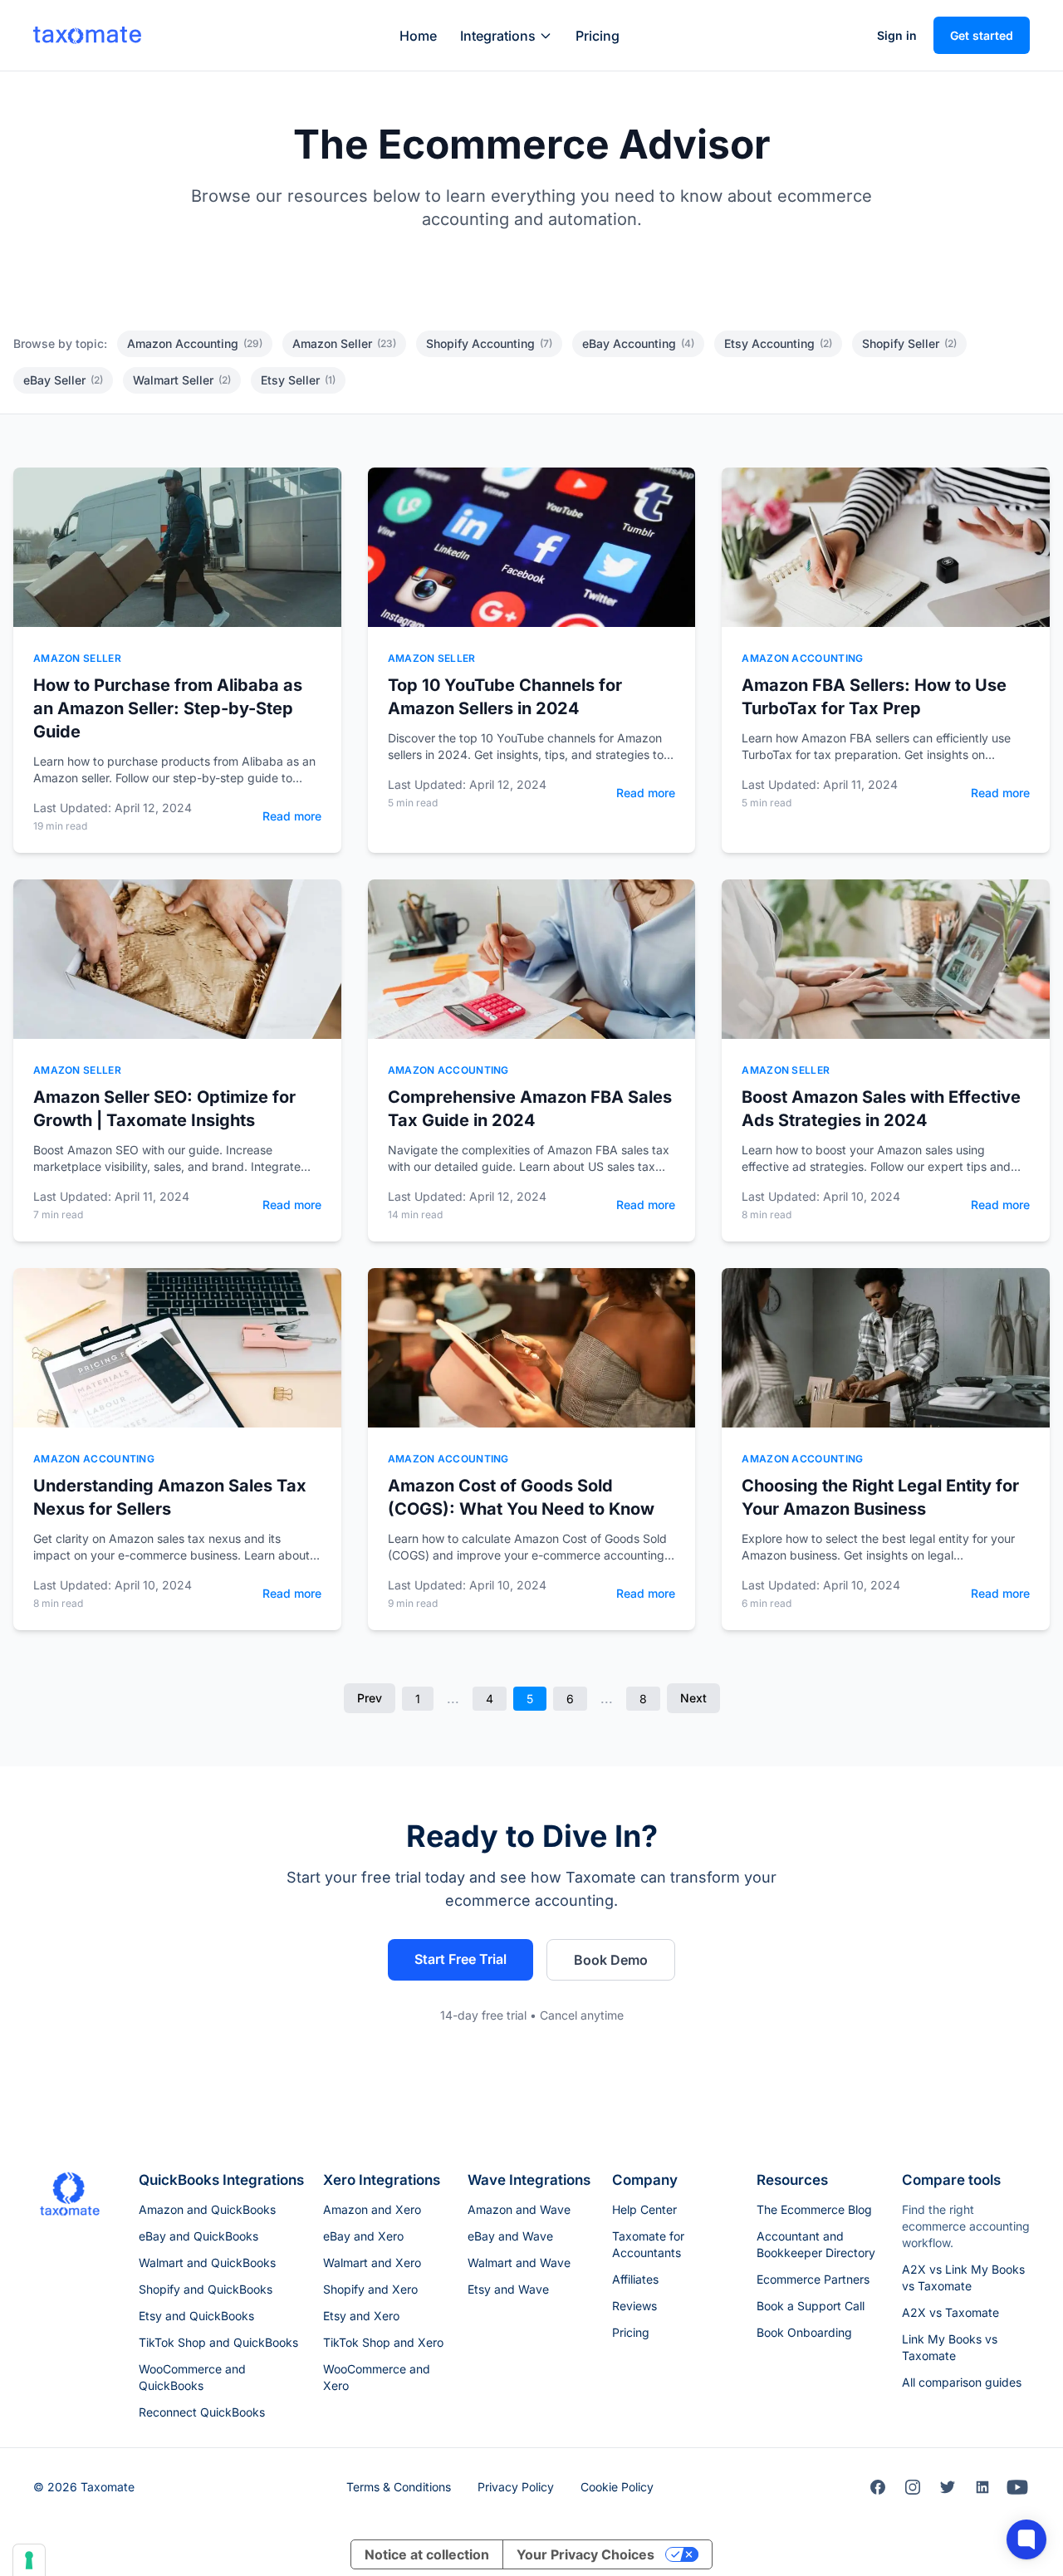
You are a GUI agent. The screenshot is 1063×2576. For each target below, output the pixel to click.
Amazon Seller (344, 343)
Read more (292, 816)
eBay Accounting (638, 343)
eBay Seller (63, 380)
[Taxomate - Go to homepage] (87, 35)
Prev (370, 1698)
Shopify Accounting (489, 343)
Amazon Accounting (195, 343)
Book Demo (611, 1960)
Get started (982, 35)
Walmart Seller (182, 380)
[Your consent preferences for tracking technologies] (29, 2560)
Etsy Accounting (778, 343)
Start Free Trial (460, 1959)
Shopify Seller (909, 343)
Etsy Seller (298, 380)
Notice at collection (427, 2554)
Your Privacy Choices (585, 2554)
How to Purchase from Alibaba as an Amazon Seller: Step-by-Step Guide (168, 708)
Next (693, 1698)
